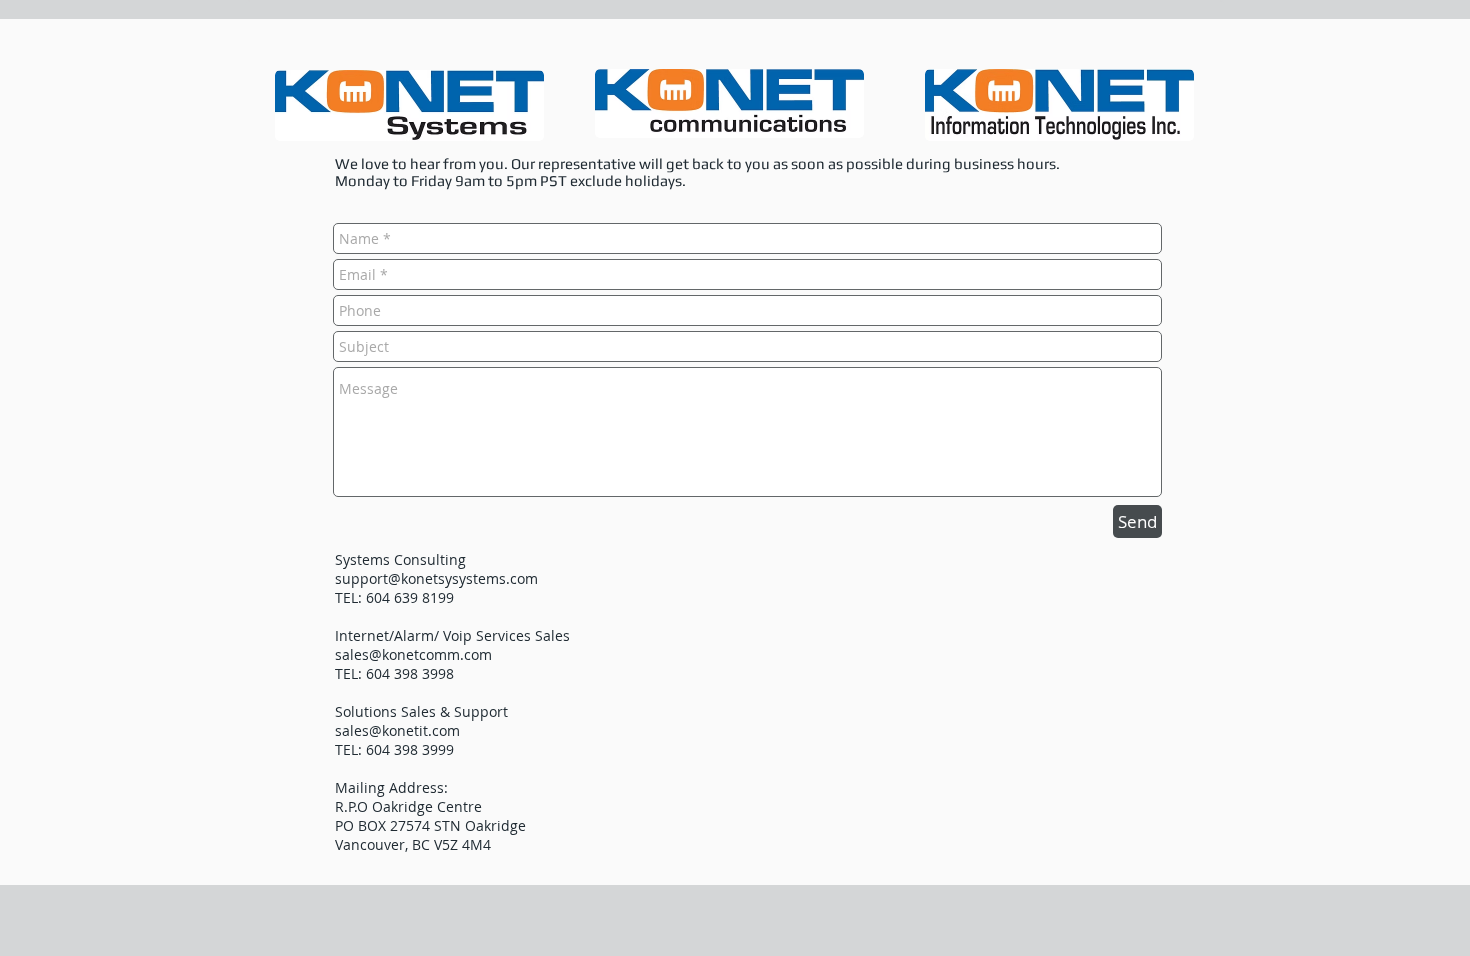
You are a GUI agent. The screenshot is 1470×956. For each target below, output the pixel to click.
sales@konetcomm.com (413, 654)
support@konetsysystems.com (436, 578)
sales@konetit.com (397, 730)
